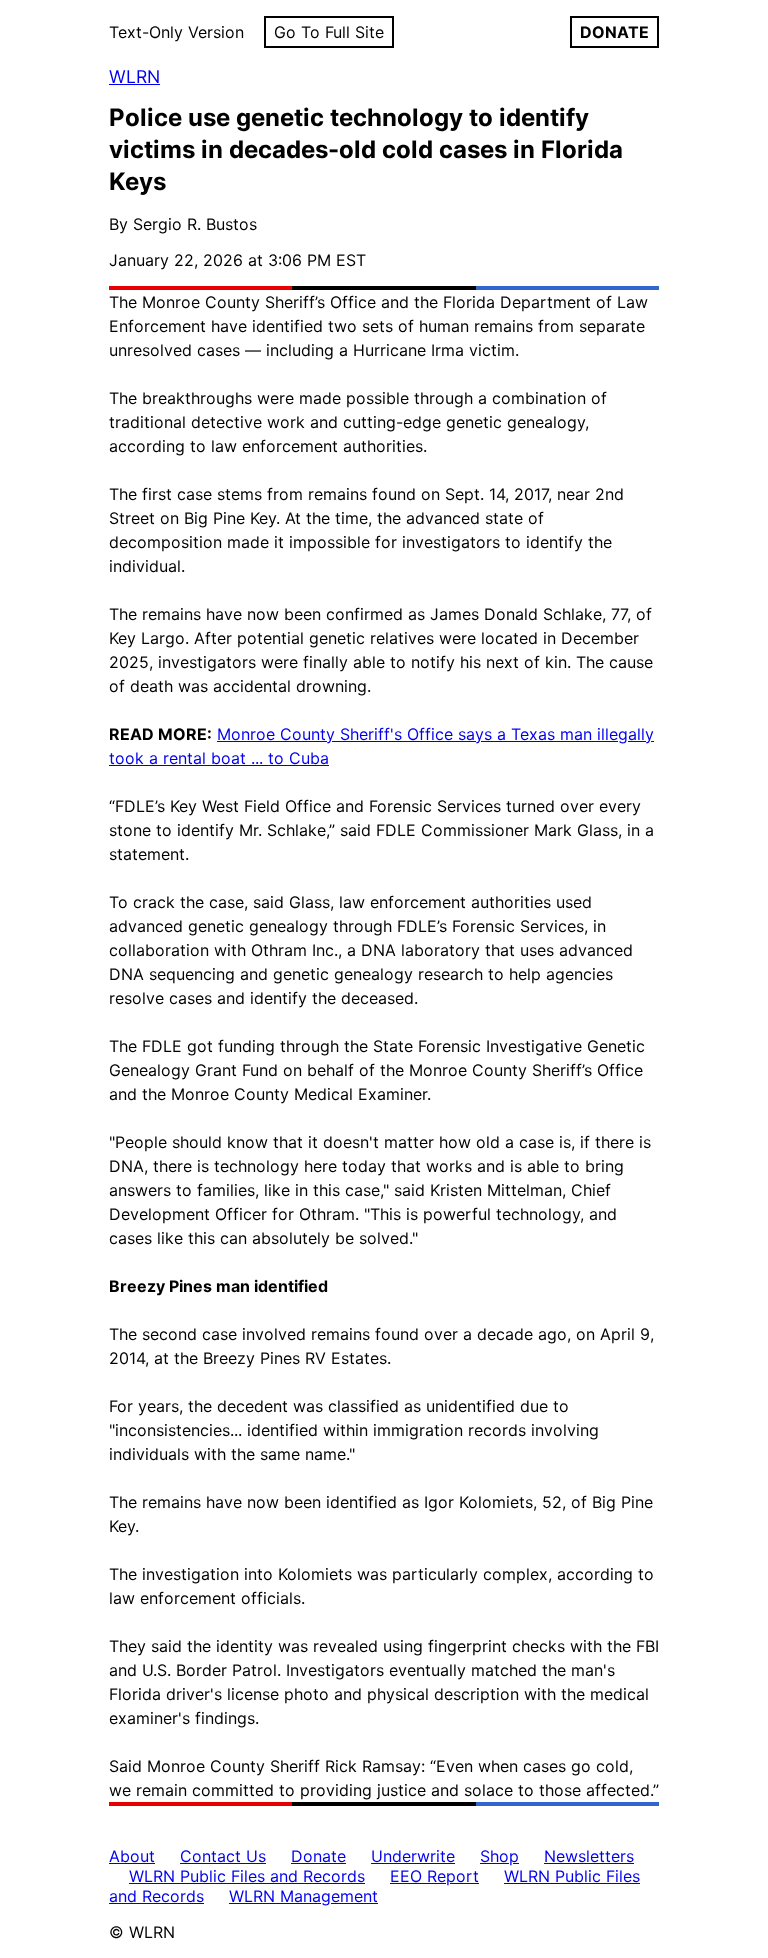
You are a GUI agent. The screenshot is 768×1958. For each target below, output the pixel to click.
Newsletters (589, 1856)
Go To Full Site (329, 32)
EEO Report (434, 1876)
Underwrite (413, 1856)
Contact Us (223, 1856)
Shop (499, 1856)
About (132, 1856)
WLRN (134, 76)
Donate (318, 1856)
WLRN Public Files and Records (247, 1876)
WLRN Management (303, 1896)
